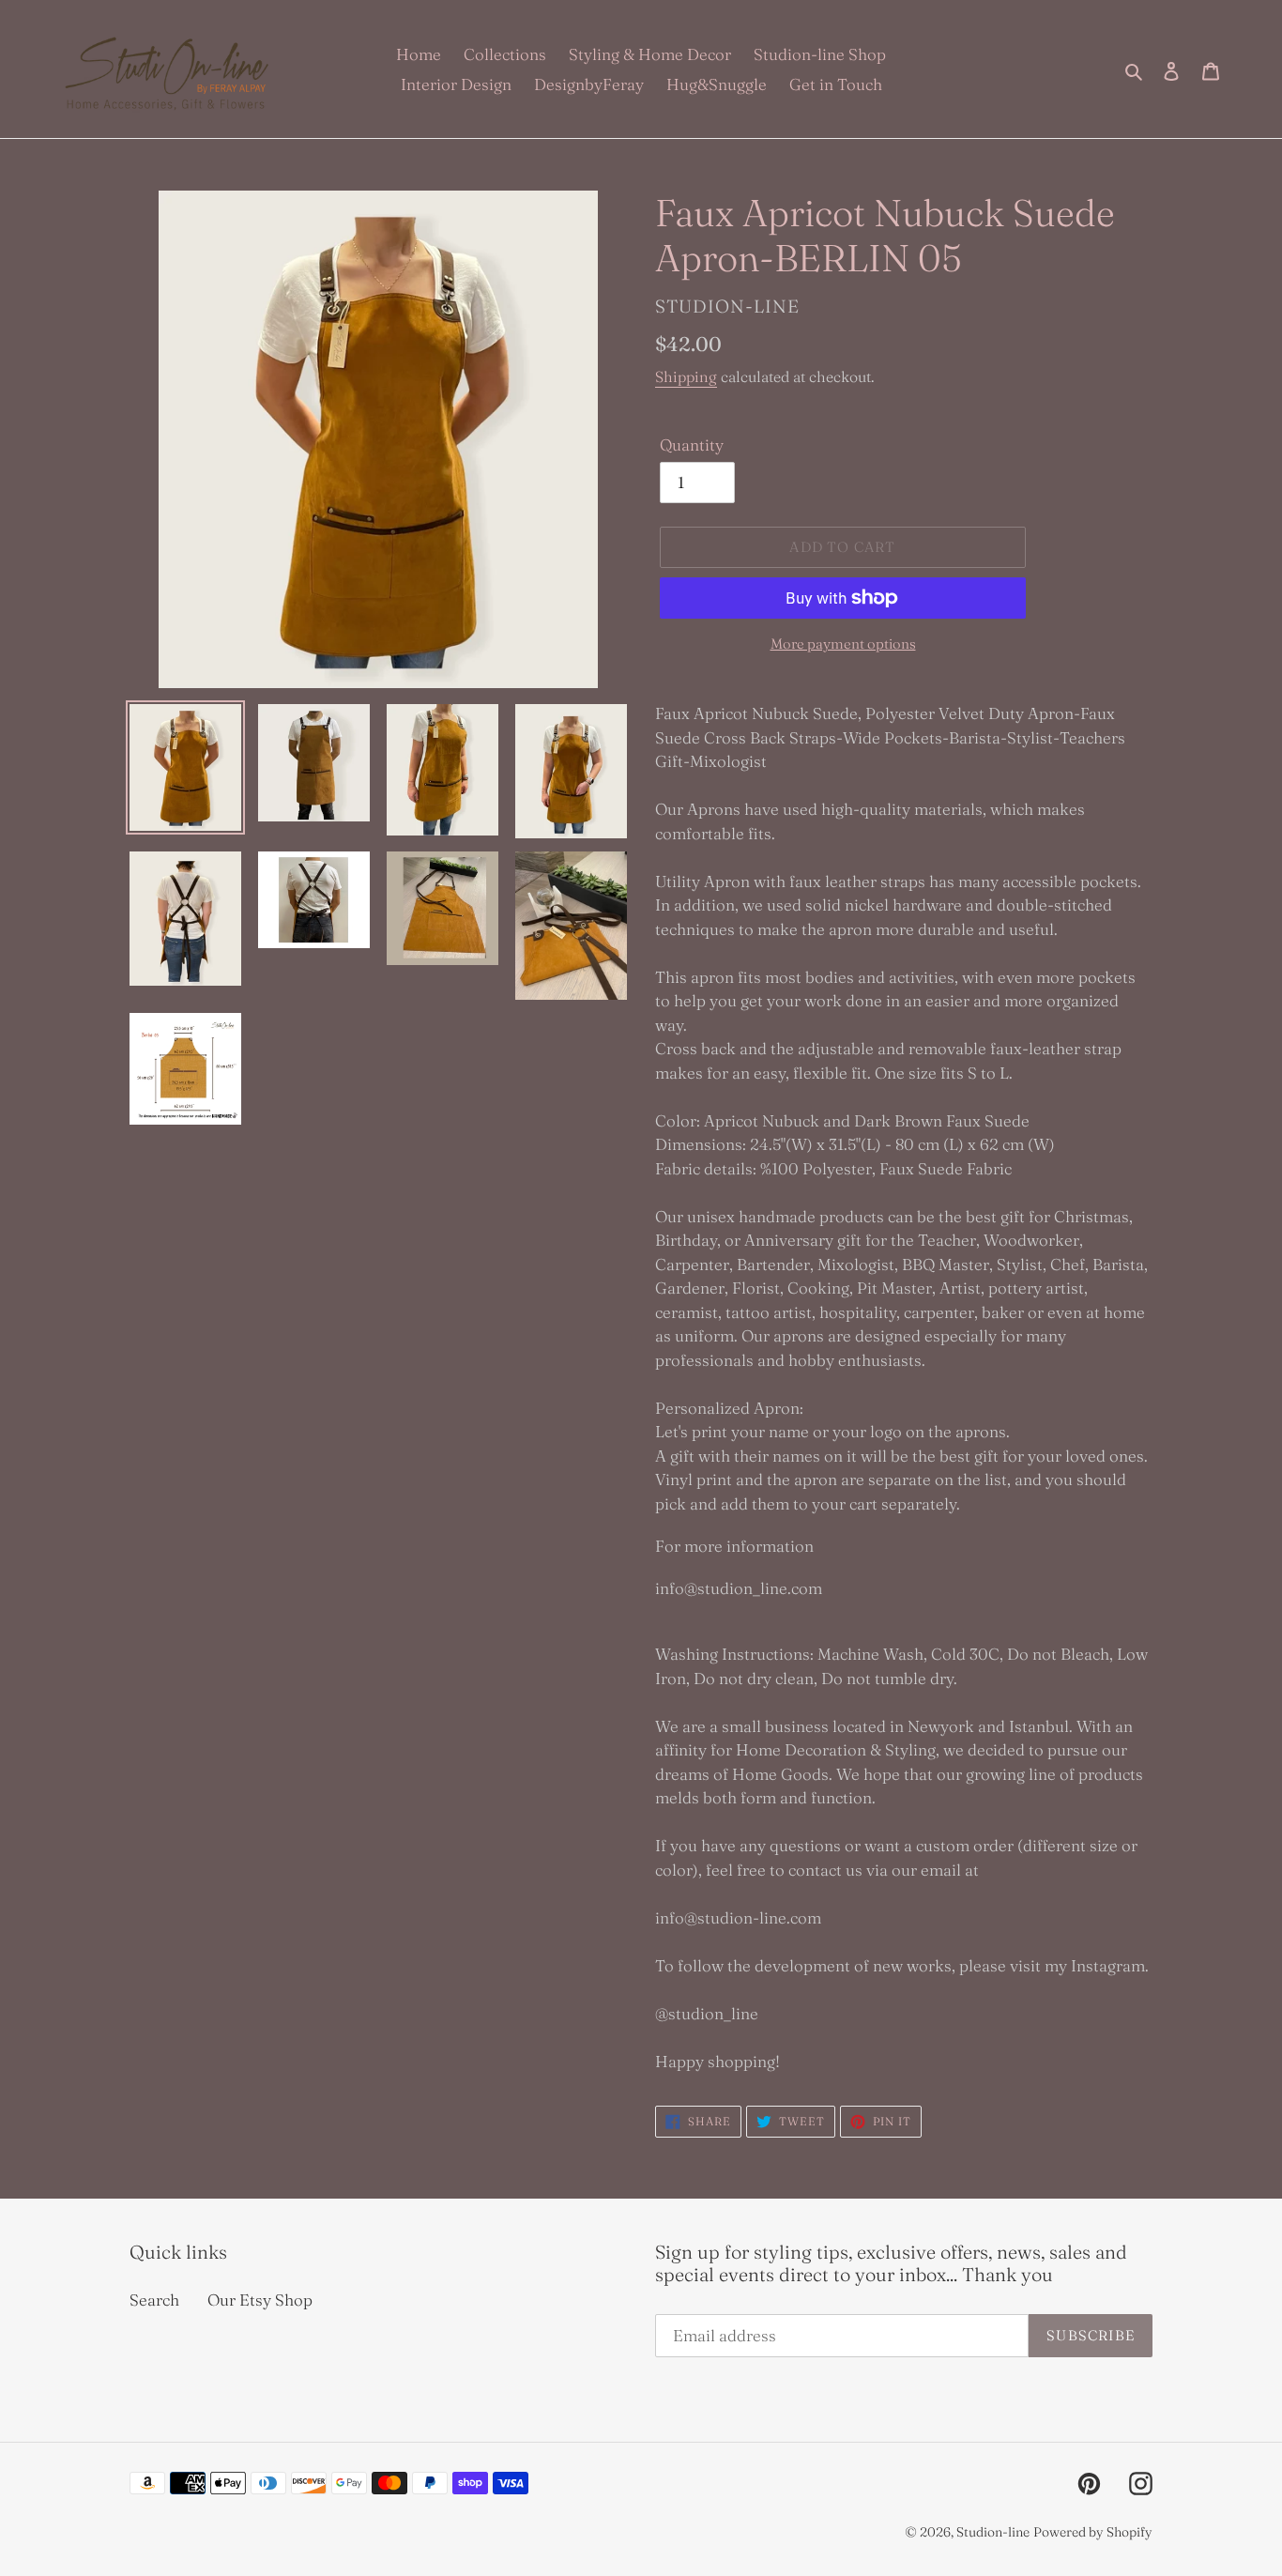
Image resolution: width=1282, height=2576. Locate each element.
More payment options (843, 644)
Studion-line (993, 2532)
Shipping (686, 376)
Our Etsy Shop (260, 2300)
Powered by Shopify (1093, 2532)
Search (154, 2300)
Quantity (692, 445)
